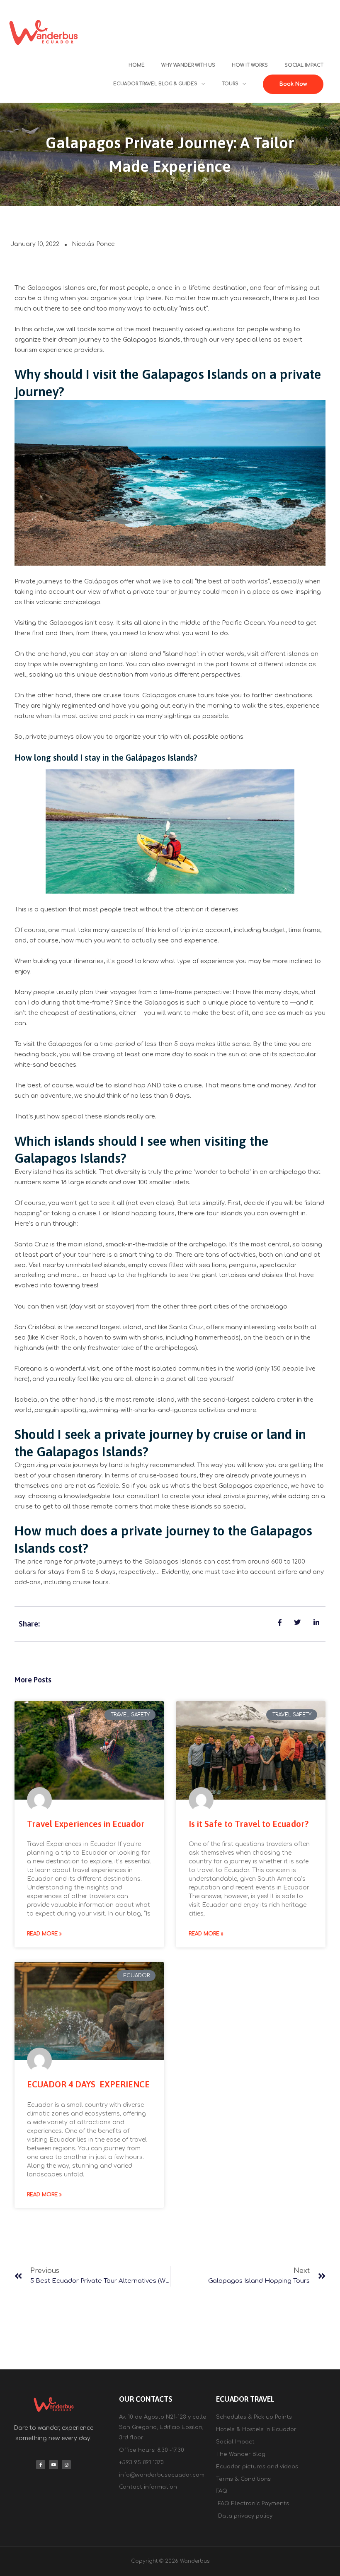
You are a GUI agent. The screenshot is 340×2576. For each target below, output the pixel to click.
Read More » (44, 1934)
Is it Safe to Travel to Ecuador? (249, 1824)
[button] (293, 84)
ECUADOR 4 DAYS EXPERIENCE (88, 2084)
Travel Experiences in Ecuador (86, 1824)
